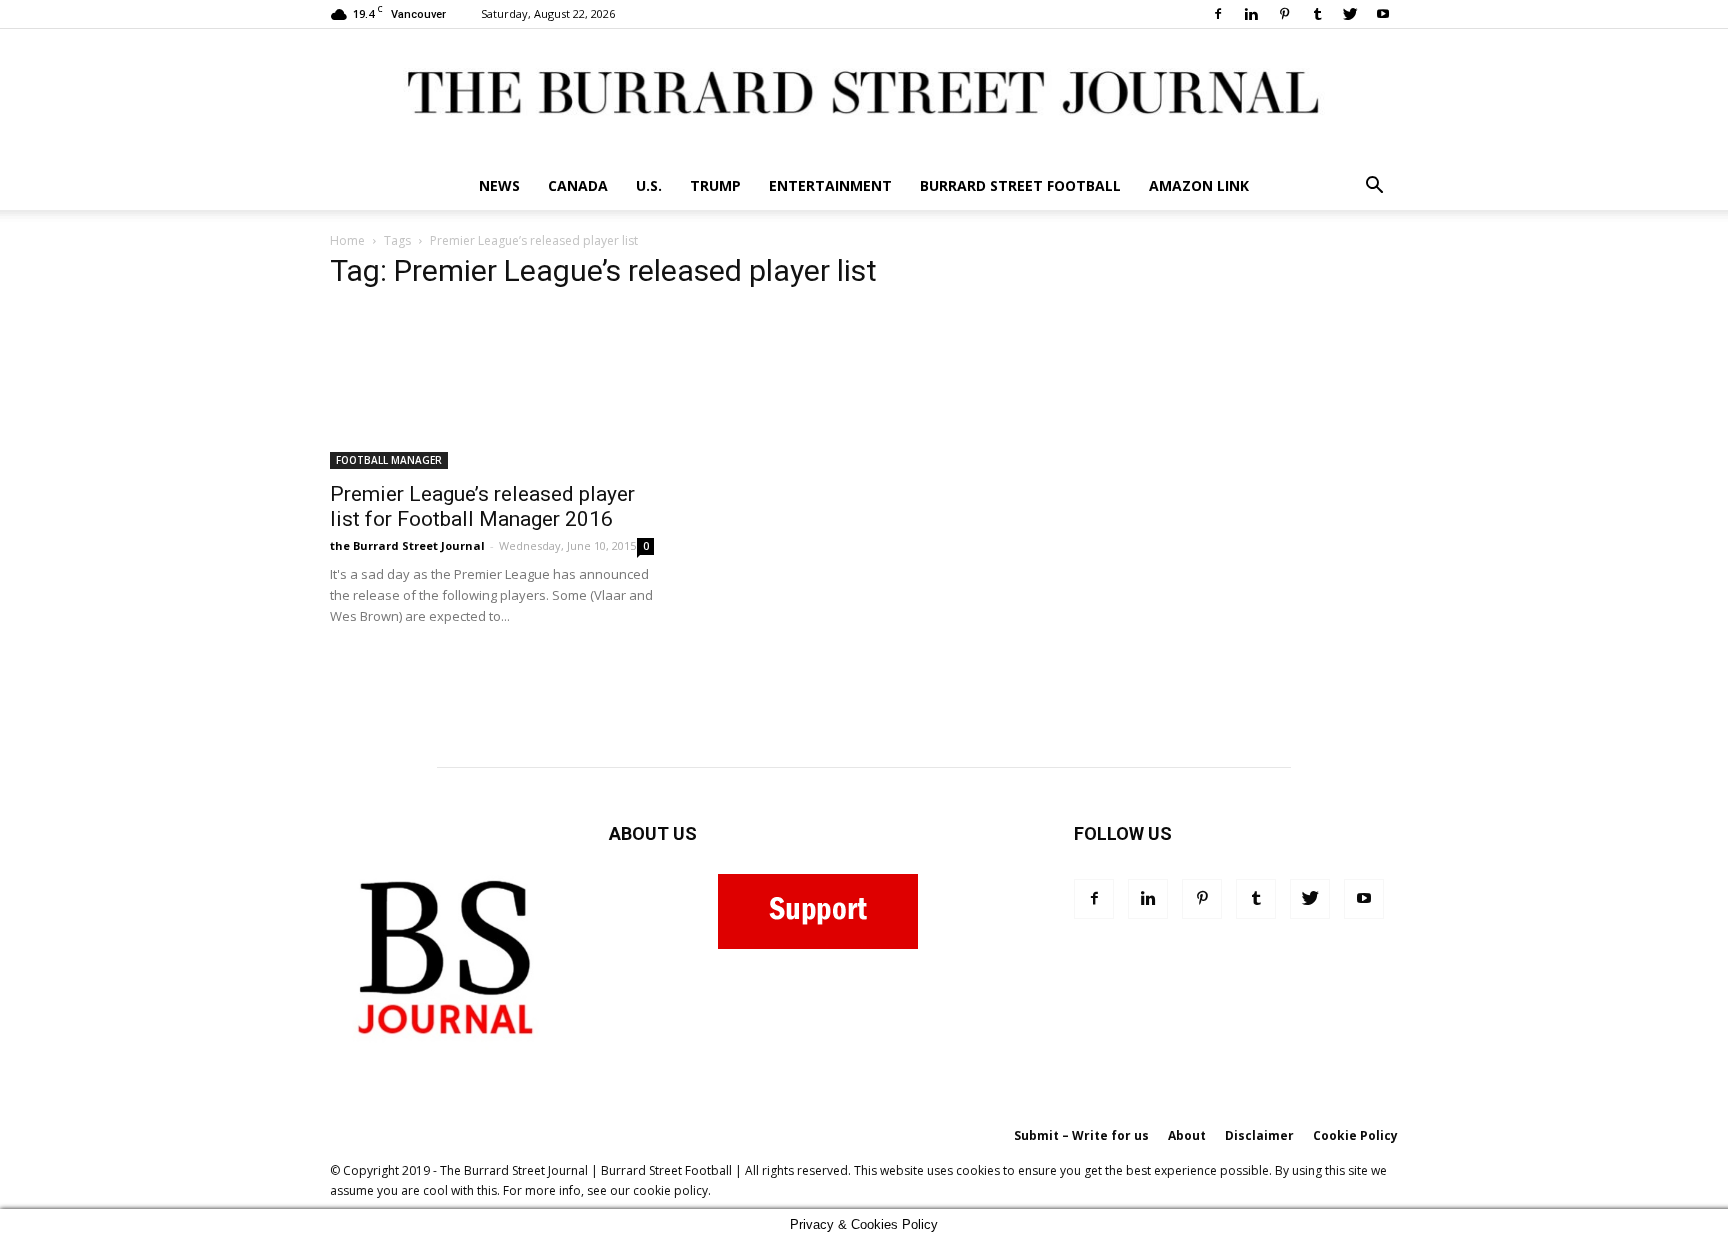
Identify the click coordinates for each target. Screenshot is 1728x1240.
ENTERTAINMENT (830, 185)
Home (347, 240)
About (1187, 1135)
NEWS (499, 185)
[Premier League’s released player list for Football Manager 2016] (492, 389)
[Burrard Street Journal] (864, 95)
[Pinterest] (1284, 14)
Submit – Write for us (1081, 1135)
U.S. (649, 185)
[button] (1374, 187)
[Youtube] (1383, 14)
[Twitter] (1350, 14)
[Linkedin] (1251, 14)
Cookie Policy (1355, 1135)
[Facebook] (1218, 14)
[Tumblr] (1317, 14)
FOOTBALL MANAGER (389, 460)
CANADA (578, 185)
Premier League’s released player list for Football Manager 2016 (482, 506)
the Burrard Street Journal (407, 545)
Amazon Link (1199, 185)
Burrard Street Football (1020, 185)
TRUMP (715, 185)
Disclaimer (1259, 1135)
